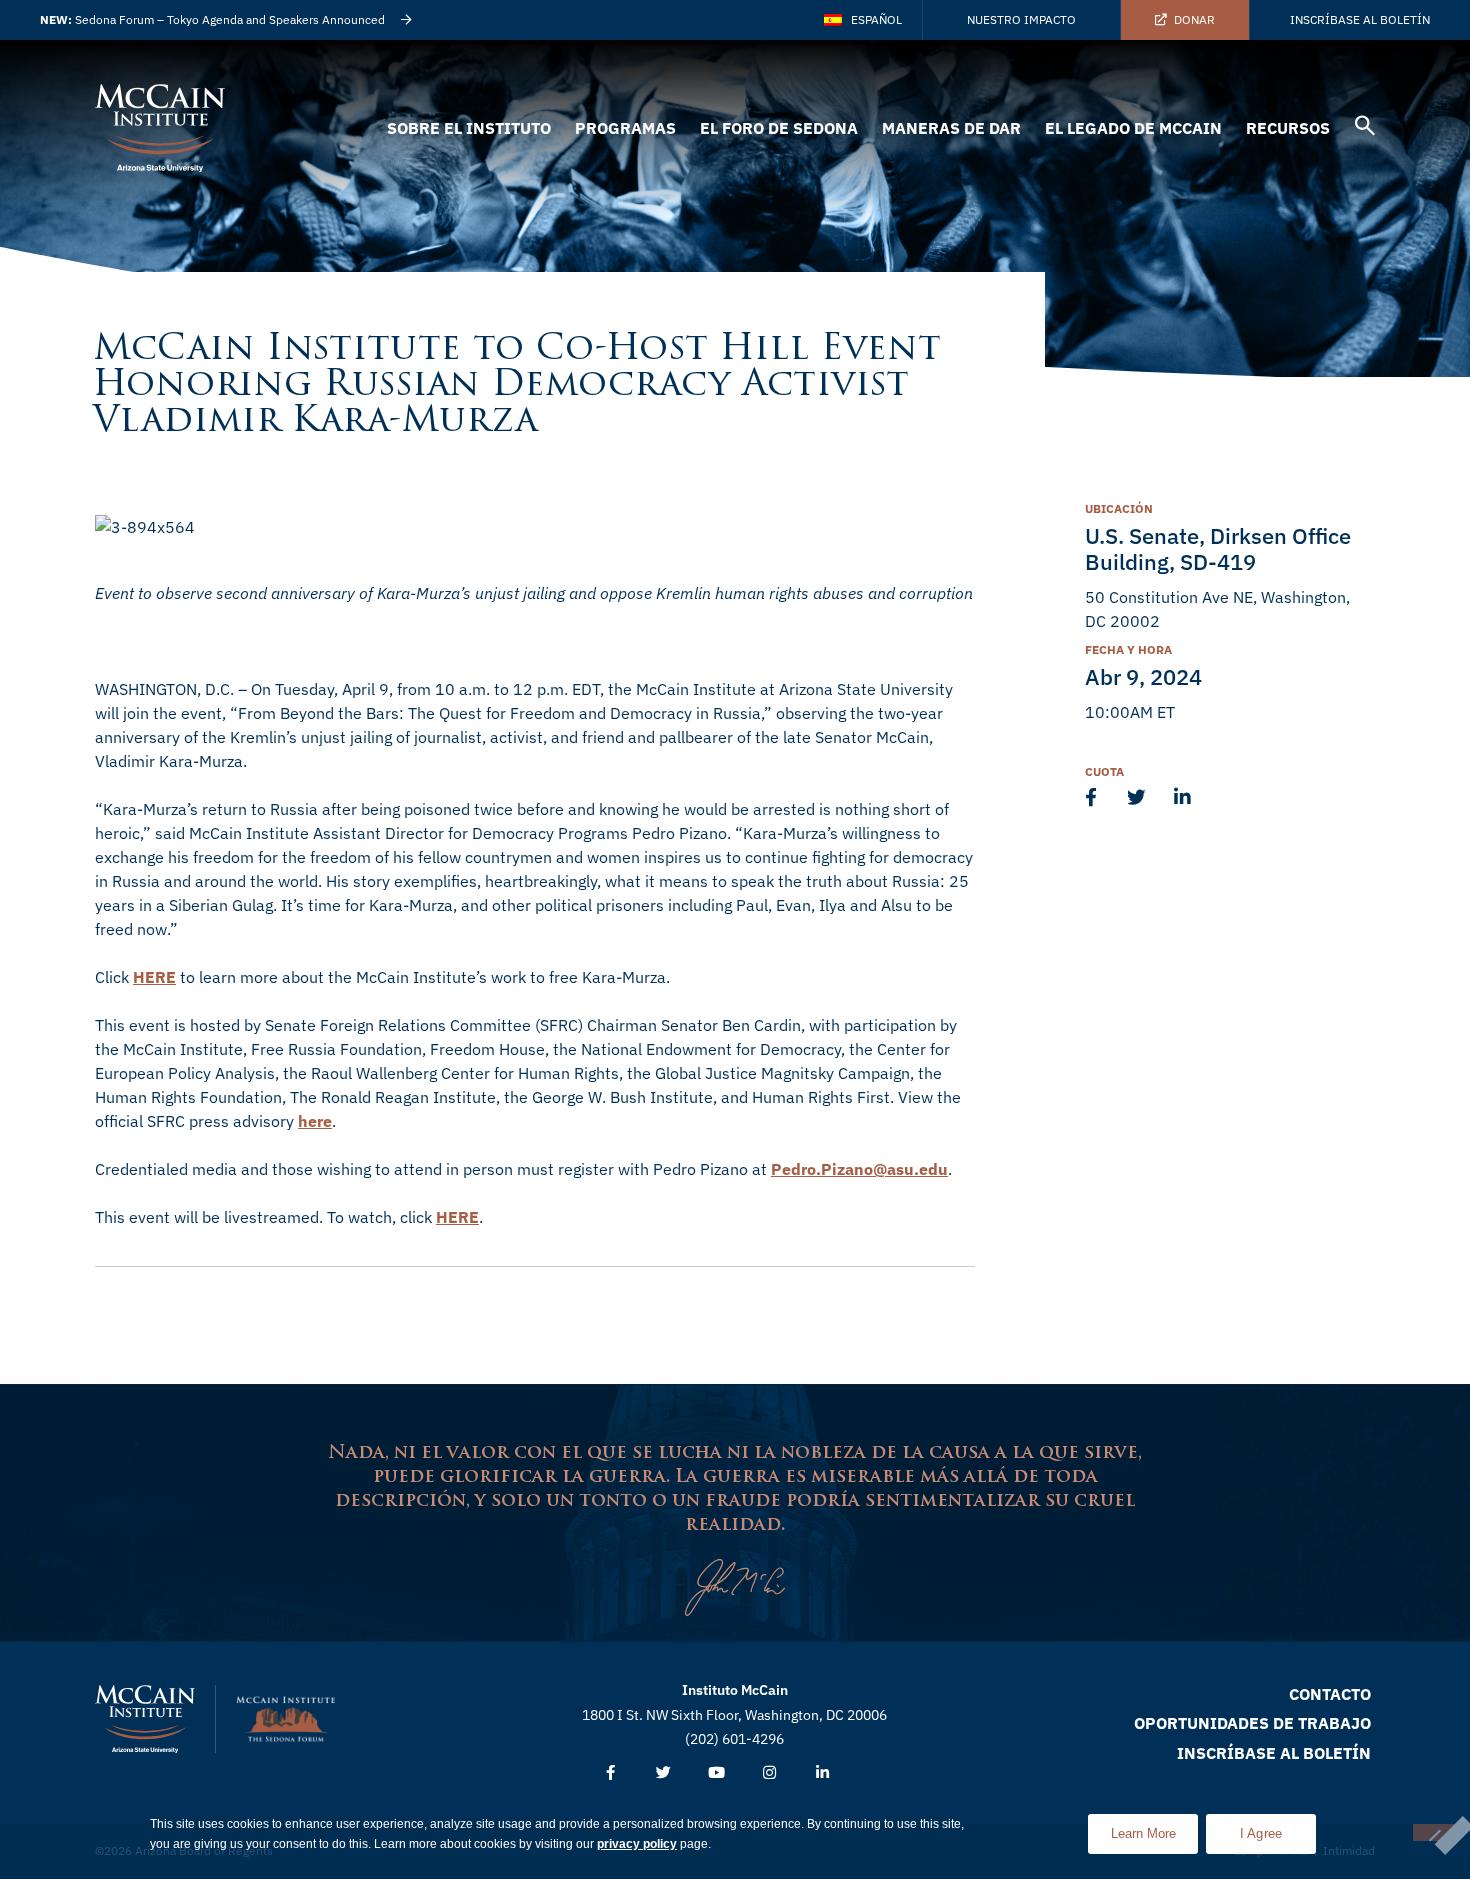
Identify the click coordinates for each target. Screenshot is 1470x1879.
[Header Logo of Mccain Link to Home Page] (160, 128)
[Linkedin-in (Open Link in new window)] (822, 1773)
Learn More (1154, 1827)
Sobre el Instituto (469, 128)
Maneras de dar (951, 128)
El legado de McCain (1133, 128)
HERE (154, 977)
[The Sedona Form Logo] (286, 1719)
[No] (1434, 1832)
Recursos (1288, 128)
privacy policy (637, 1844)
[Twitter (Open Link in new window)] (663, 1773)
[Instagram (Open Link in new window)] (769, 1773)
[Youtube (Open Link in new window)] (716, 1773)
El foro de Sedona (779, 128)
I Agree (1261, 1833)
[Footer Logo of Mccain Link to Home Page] (145, 1719)
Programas (625, 128)
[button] (1365, 128)
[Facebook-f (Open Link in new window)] (610, 1773)
